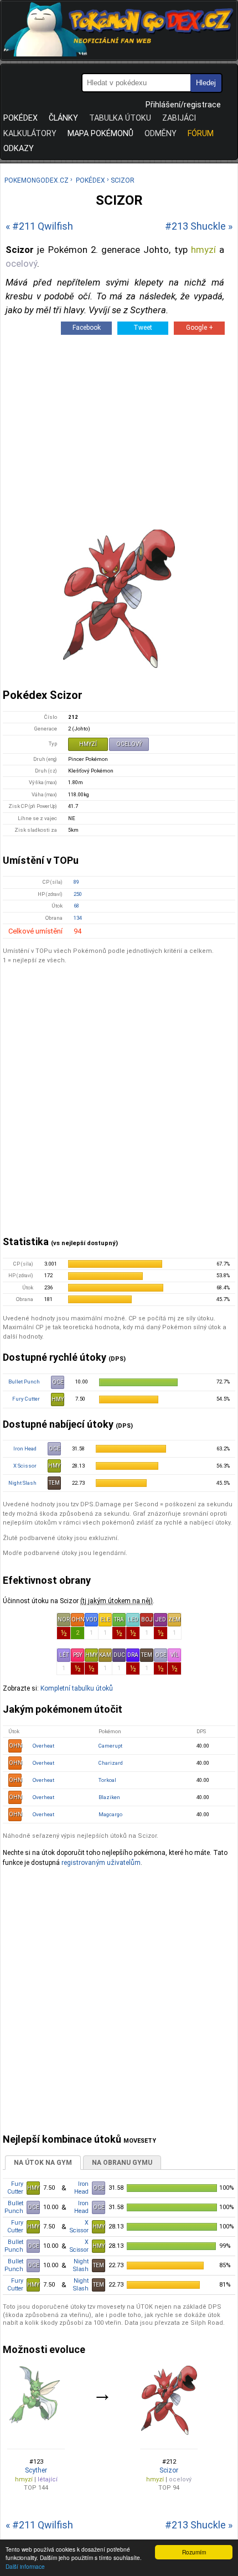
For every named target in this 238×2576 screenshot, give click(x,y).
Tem (147, 1655)
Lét (64, 1655)
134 (78, 918)
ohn (15, 1746)
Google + (200, 328)
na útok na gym (43, 2163)
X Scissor (25, 1466)
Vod (92, 1619)
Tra (119, 1619)
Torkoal (107, 1780)
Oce (161, 1655)
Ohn (78, 1619)
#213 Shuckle (195, 226)
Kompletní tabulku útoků (77, 1688)
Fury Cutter (26, 1399)
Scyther (36, 2470)
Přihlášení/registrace (183, 105)
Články (63, 118)
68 (76, 906)
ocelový (21, 263)
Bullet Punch (24, 1382)
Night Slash (22, 1483)
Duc (119, 1655)
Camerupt (110, 1746)
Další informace (25, 2566)
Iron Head (25, 1448)
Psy (77, 1655)
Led (133, 1619)
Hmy (91, 1655)
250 (78, 894)
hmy (58, 1399)
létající (48, 2479)
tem (54, 1483)
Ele (105, 1619)
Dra (133, 1655)
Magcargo (110, 1814)
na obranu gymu (122, 2163)
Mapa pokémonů (100, 134)
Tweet (143, 328)
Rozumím (194, 2552)
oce (58, 1382)
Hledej (206, 83)
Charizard (111, 1763)
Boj (147, 1619)
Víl (175, 1655)
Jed (161, 1619)
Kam (105, 1655)
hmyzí (203, 250)
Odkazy (19, 149)
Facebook (87, 328)
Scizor (169, 2470)
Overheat (43, 1746)
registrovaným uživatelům (101, 1863)
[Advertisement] (119, 1107)
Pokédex (20, 118)
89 (76, 882)
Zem (174, 1619)
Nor (64, 1619)
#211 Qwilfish (43, 226)
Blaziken (109, 1797)
